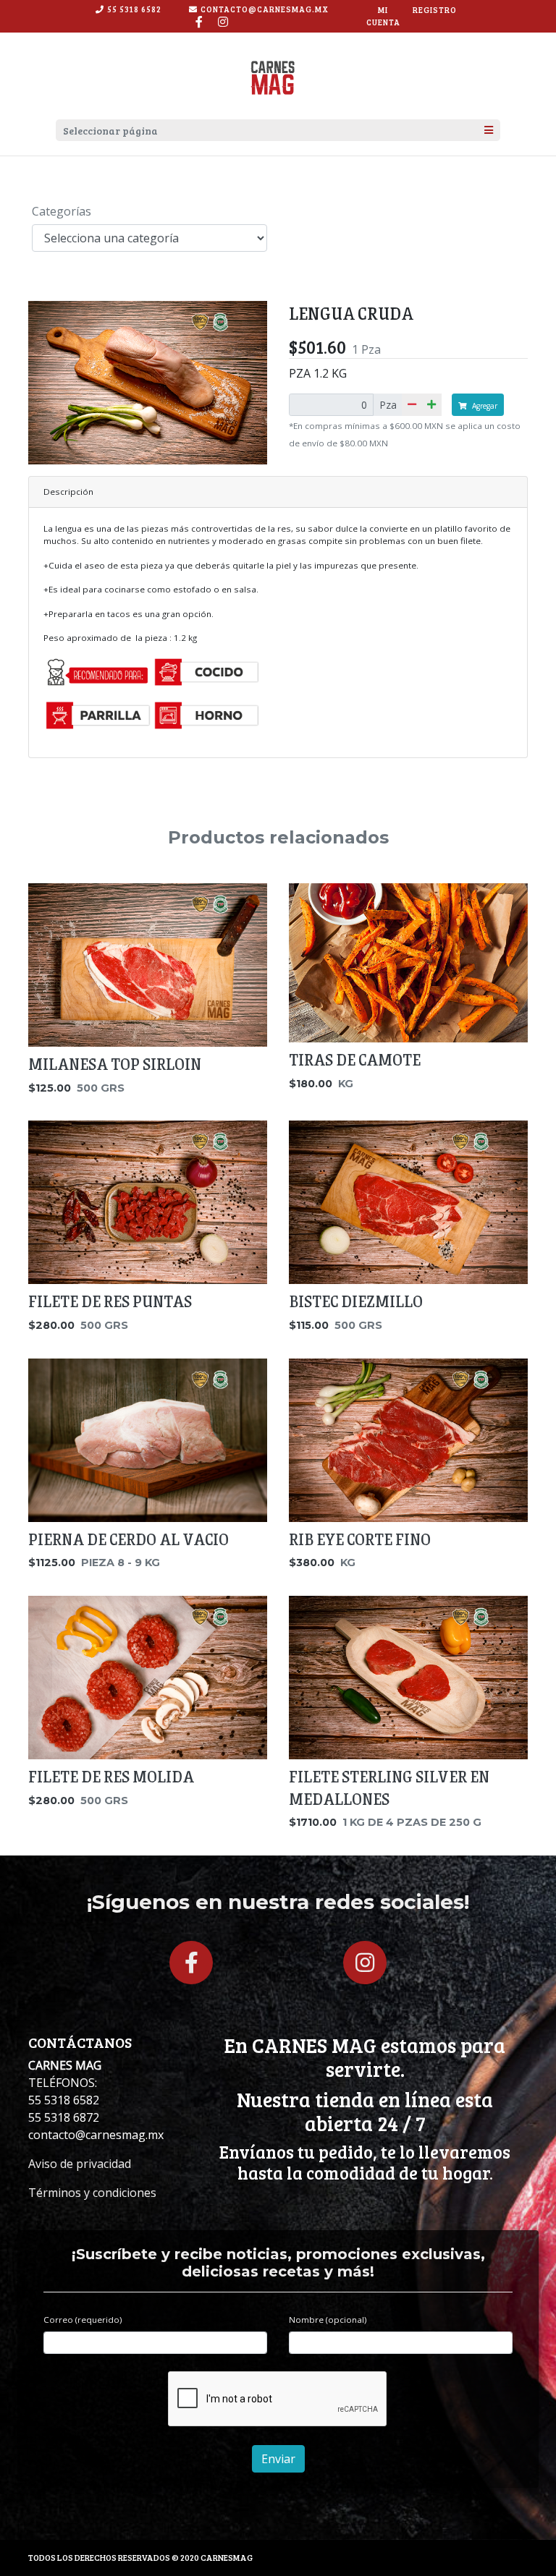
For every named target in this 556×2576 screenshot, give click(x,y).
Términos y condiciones (92, 2193)
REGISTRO (435, 10)
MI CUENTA (383, 16)
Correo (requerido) (83, 2320)
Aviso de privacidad (80, 2164)
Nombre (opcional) (328, 2320)
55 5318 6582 (134, 9)
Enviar (278, 2459)
